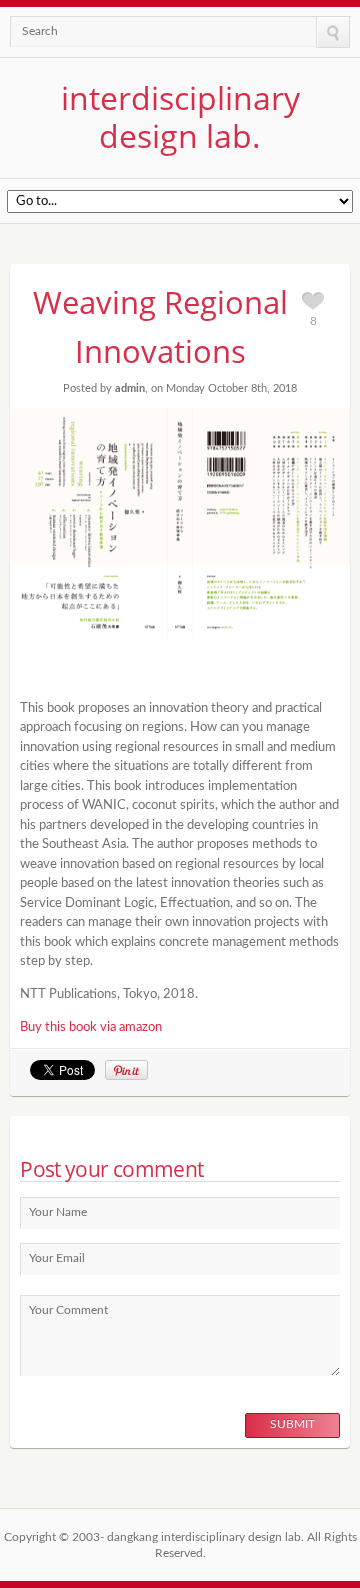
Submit (292, 1424)
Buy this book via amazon (91, 1027)
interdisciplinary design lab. (180, 116)
